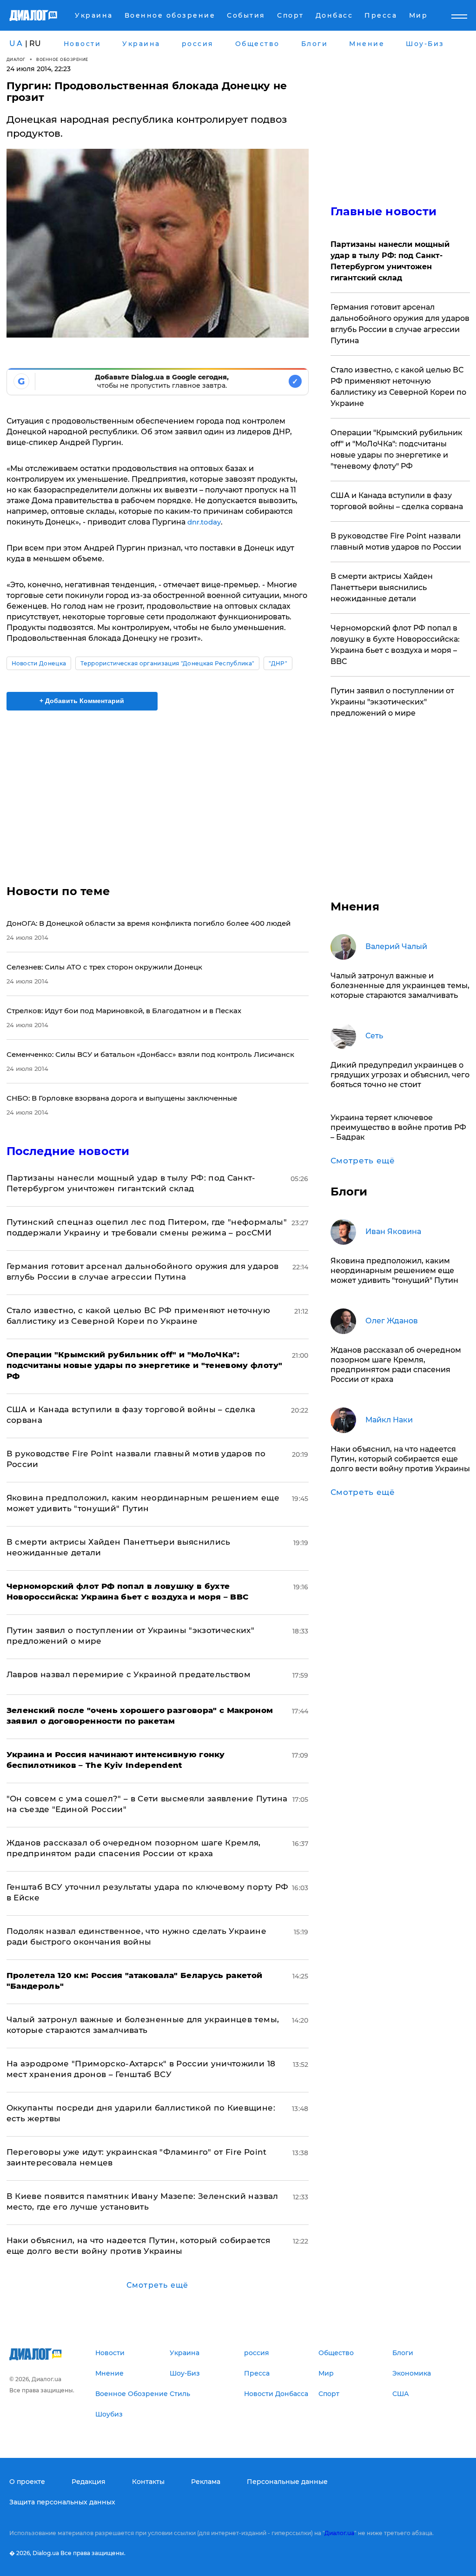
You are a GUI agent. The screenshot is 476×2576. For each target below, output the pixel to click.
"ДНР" (278, 663)
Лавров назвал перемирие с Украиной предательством (129, 1674)
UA (16, 43)
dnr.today (204, 522)
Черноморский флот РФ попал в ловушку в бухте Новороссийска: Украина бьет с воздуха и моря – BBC (395, 645)
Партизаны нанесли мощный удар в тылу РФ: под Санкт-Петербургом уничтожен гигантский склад (390, 261)
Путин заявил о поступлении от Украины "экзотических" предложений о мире (392, 702)
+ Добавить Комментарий (82, 701)
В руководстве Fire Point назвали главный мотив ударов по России (396, 541)
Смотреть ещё (157, 2285)
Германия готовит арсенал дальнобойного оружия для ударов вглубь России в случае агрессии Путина (400, 324)
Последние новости (68, 1151)
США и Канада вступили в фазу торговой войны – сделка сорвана (397, 501)
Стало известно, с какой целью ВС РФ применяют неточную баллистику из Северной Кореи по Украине (398, 387)
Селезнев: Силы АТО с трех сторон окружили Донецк (104, 967)
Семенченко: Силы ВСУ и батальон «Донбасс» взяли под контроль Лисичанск (150, 1054)
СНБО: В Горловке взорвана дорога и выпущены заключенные (122, 1098)
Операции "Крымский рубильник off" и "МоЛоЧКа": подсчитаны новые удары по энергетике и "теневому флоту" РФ (397, 449)
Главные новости (384, 211)
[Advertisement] (158, 792)
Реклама (206, 2482)
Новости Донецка (39, 663)
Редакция (89, 2482)
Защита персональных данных (62, 2502)
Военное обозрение (62, 59)
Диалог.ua (339, 2533)
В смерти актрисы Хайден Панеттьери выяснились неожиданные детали (382, 588)
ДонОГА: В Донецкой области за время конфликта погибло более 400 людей (149, 923)
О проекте (27, 2482)
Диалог (16, 59)
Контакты (148, 2482)
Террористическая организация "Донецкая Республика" (167, 663)
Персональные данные (287, 2482)
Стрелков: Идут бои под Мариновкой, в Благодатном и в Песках (124, 1011)
